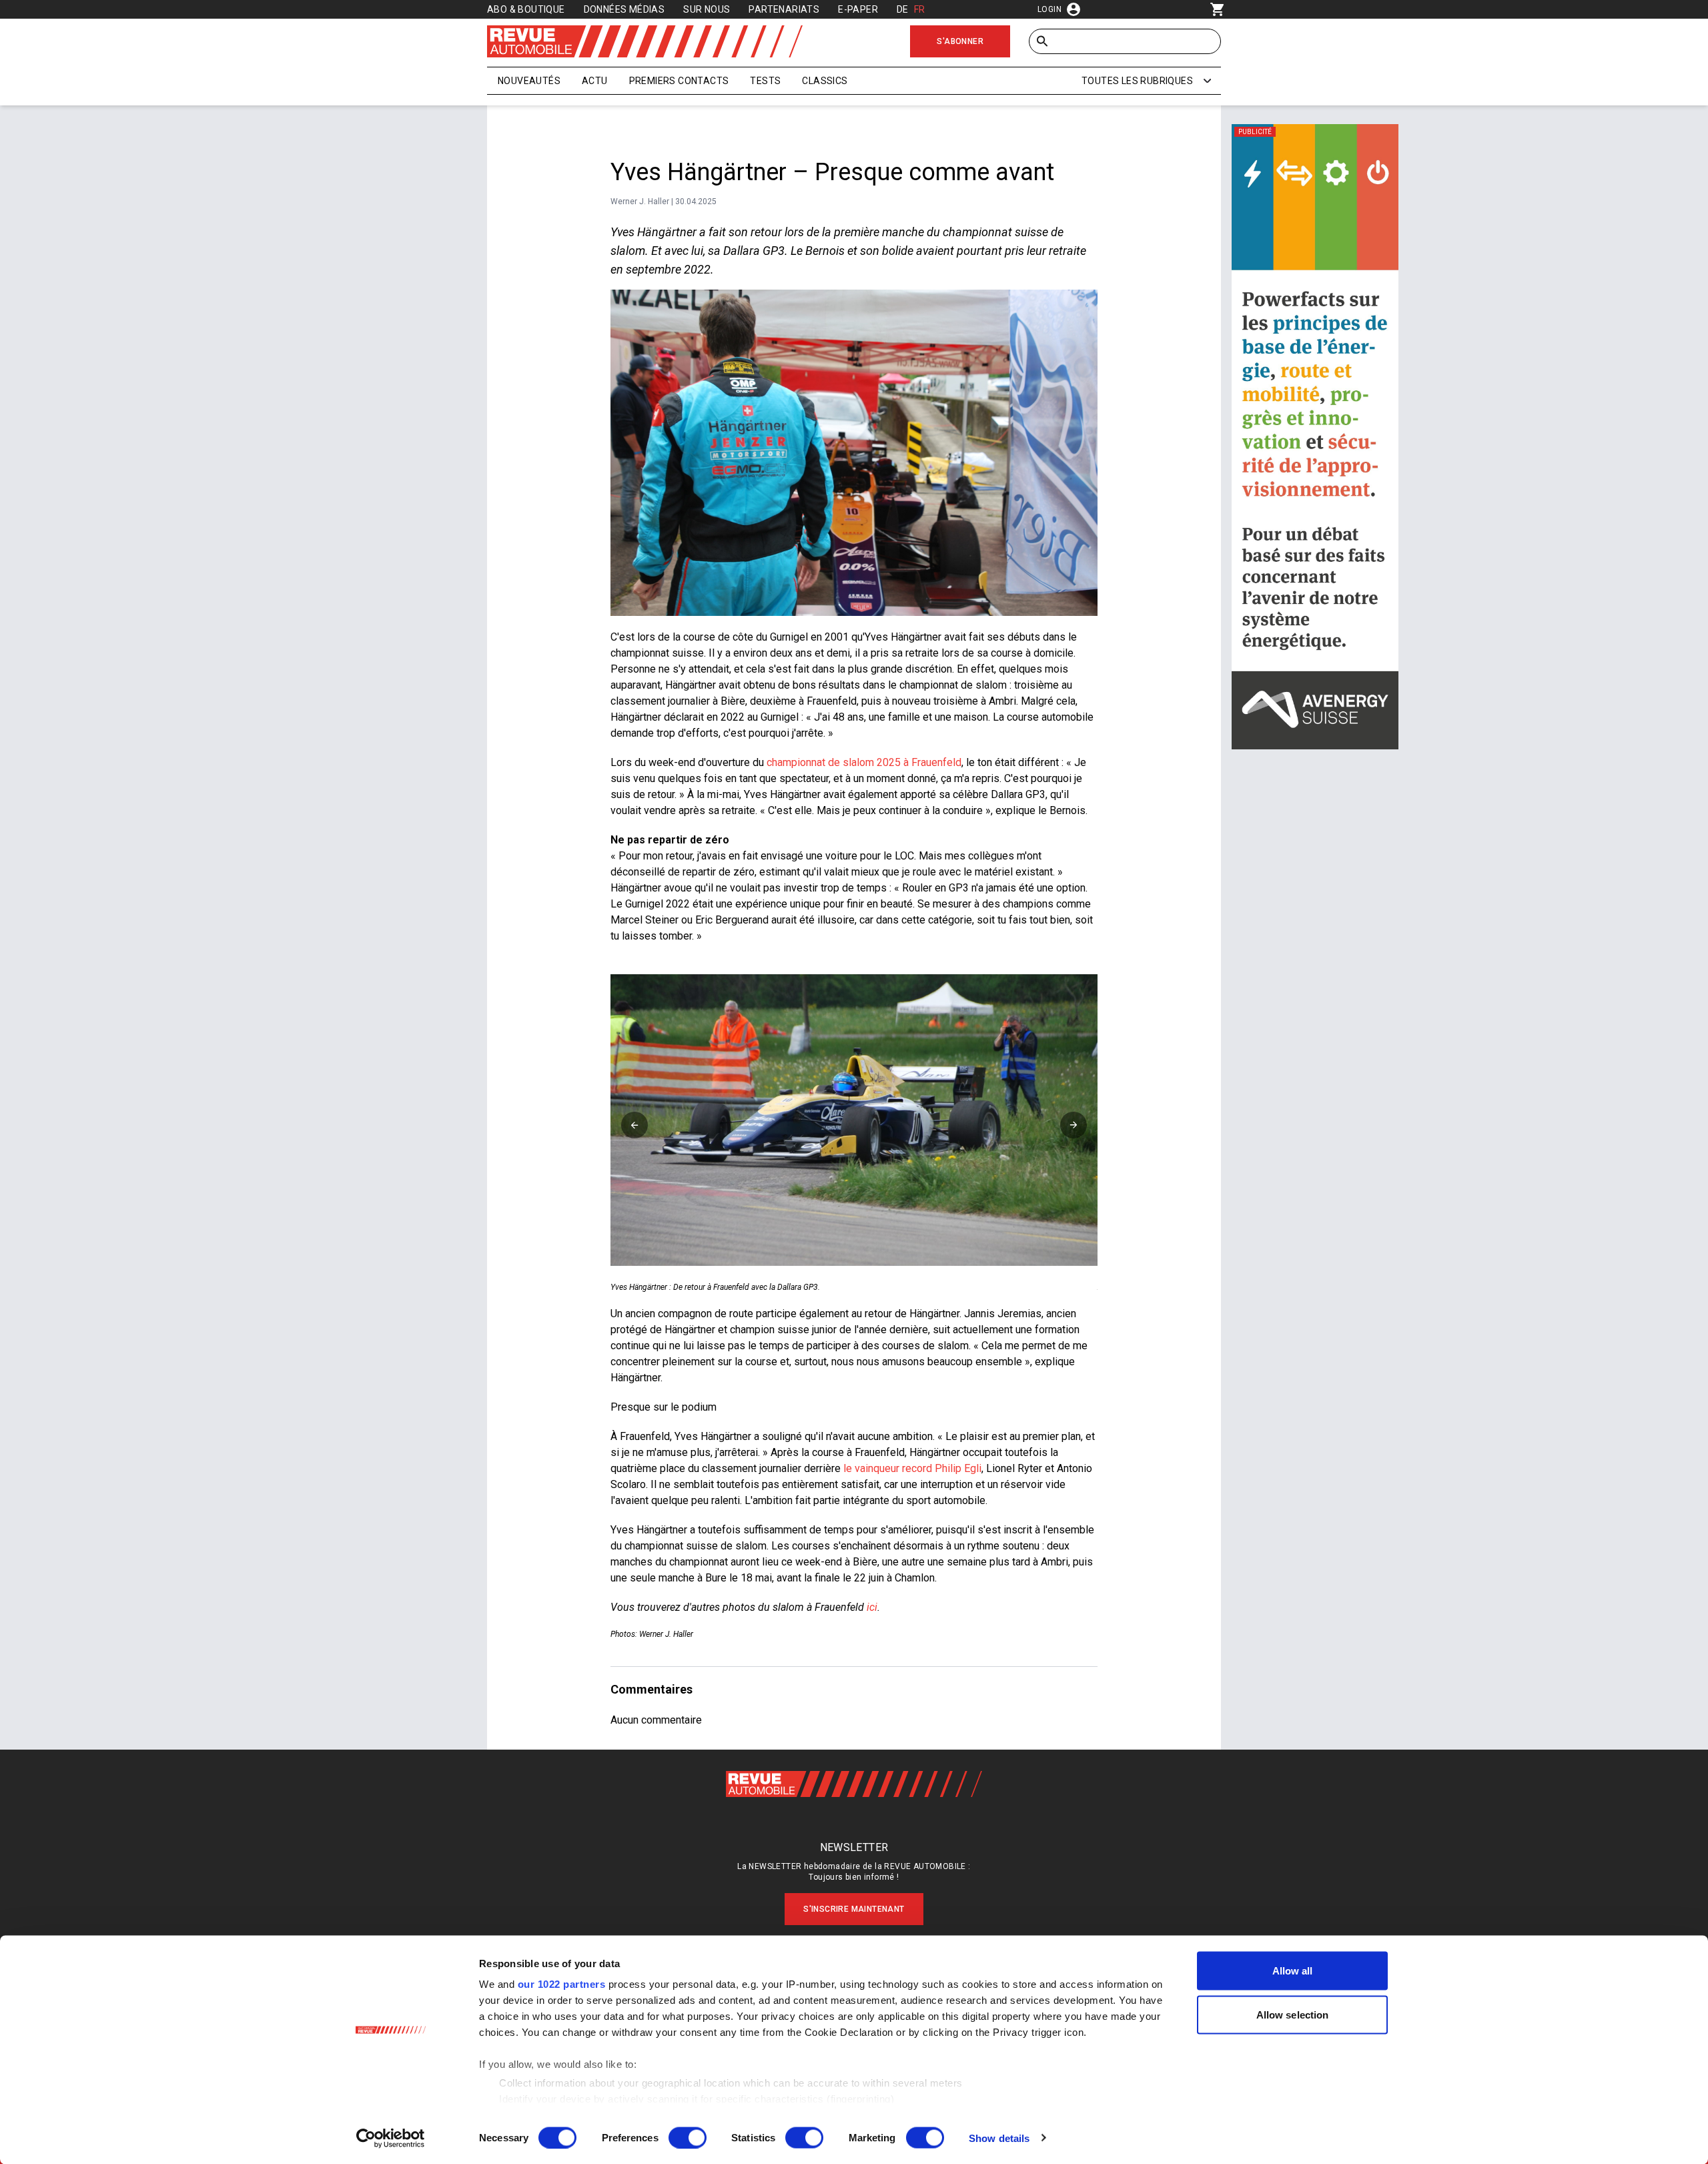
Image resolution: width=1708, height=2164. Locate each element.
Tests (765, 81)
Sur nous (707, 9)
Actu (595, 81)
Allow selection (1293, 2014)
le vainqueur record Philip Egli (912, 1468)
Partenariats (784, 9)
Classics (825, 81)
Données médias (624, 9)
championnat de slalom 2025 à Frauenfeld (864, 762)
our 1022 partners (562, 1984)
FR (920, 9)
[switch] (688, 2137)
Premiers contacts (679, 81)
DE (903, 9)
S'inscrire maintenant (854, 1909)
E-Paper (858, 9)
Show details (999, 2138)
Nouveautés (529, 81)
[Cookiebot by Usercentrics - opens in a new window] (391, 2138)
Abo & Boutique (526, 9)
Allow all (1293, 1971)
